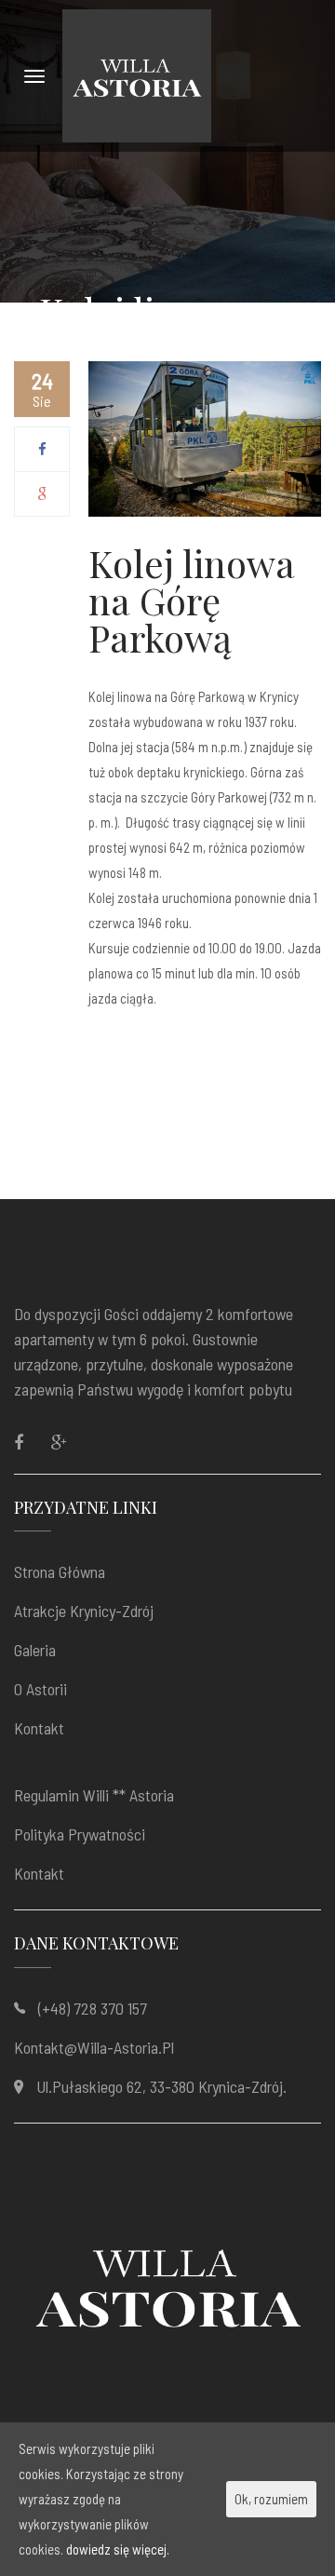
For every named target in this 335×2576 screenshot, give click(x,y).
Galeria (35, 1650)
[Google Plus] (42, 493)
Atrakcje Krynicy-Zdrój (84, 1611)
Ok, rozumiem (271, 2499)
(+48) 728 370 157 (93, 2008)
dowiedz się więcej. (118, 2549)
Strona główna (60, 1571)
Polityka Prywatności (80, 1834)
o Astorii (40, 1689)
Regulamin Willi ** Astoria (94, 1795)
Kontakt (39, 1728)
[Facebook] (42, 449)
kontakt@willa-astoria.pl (94, 2047)
